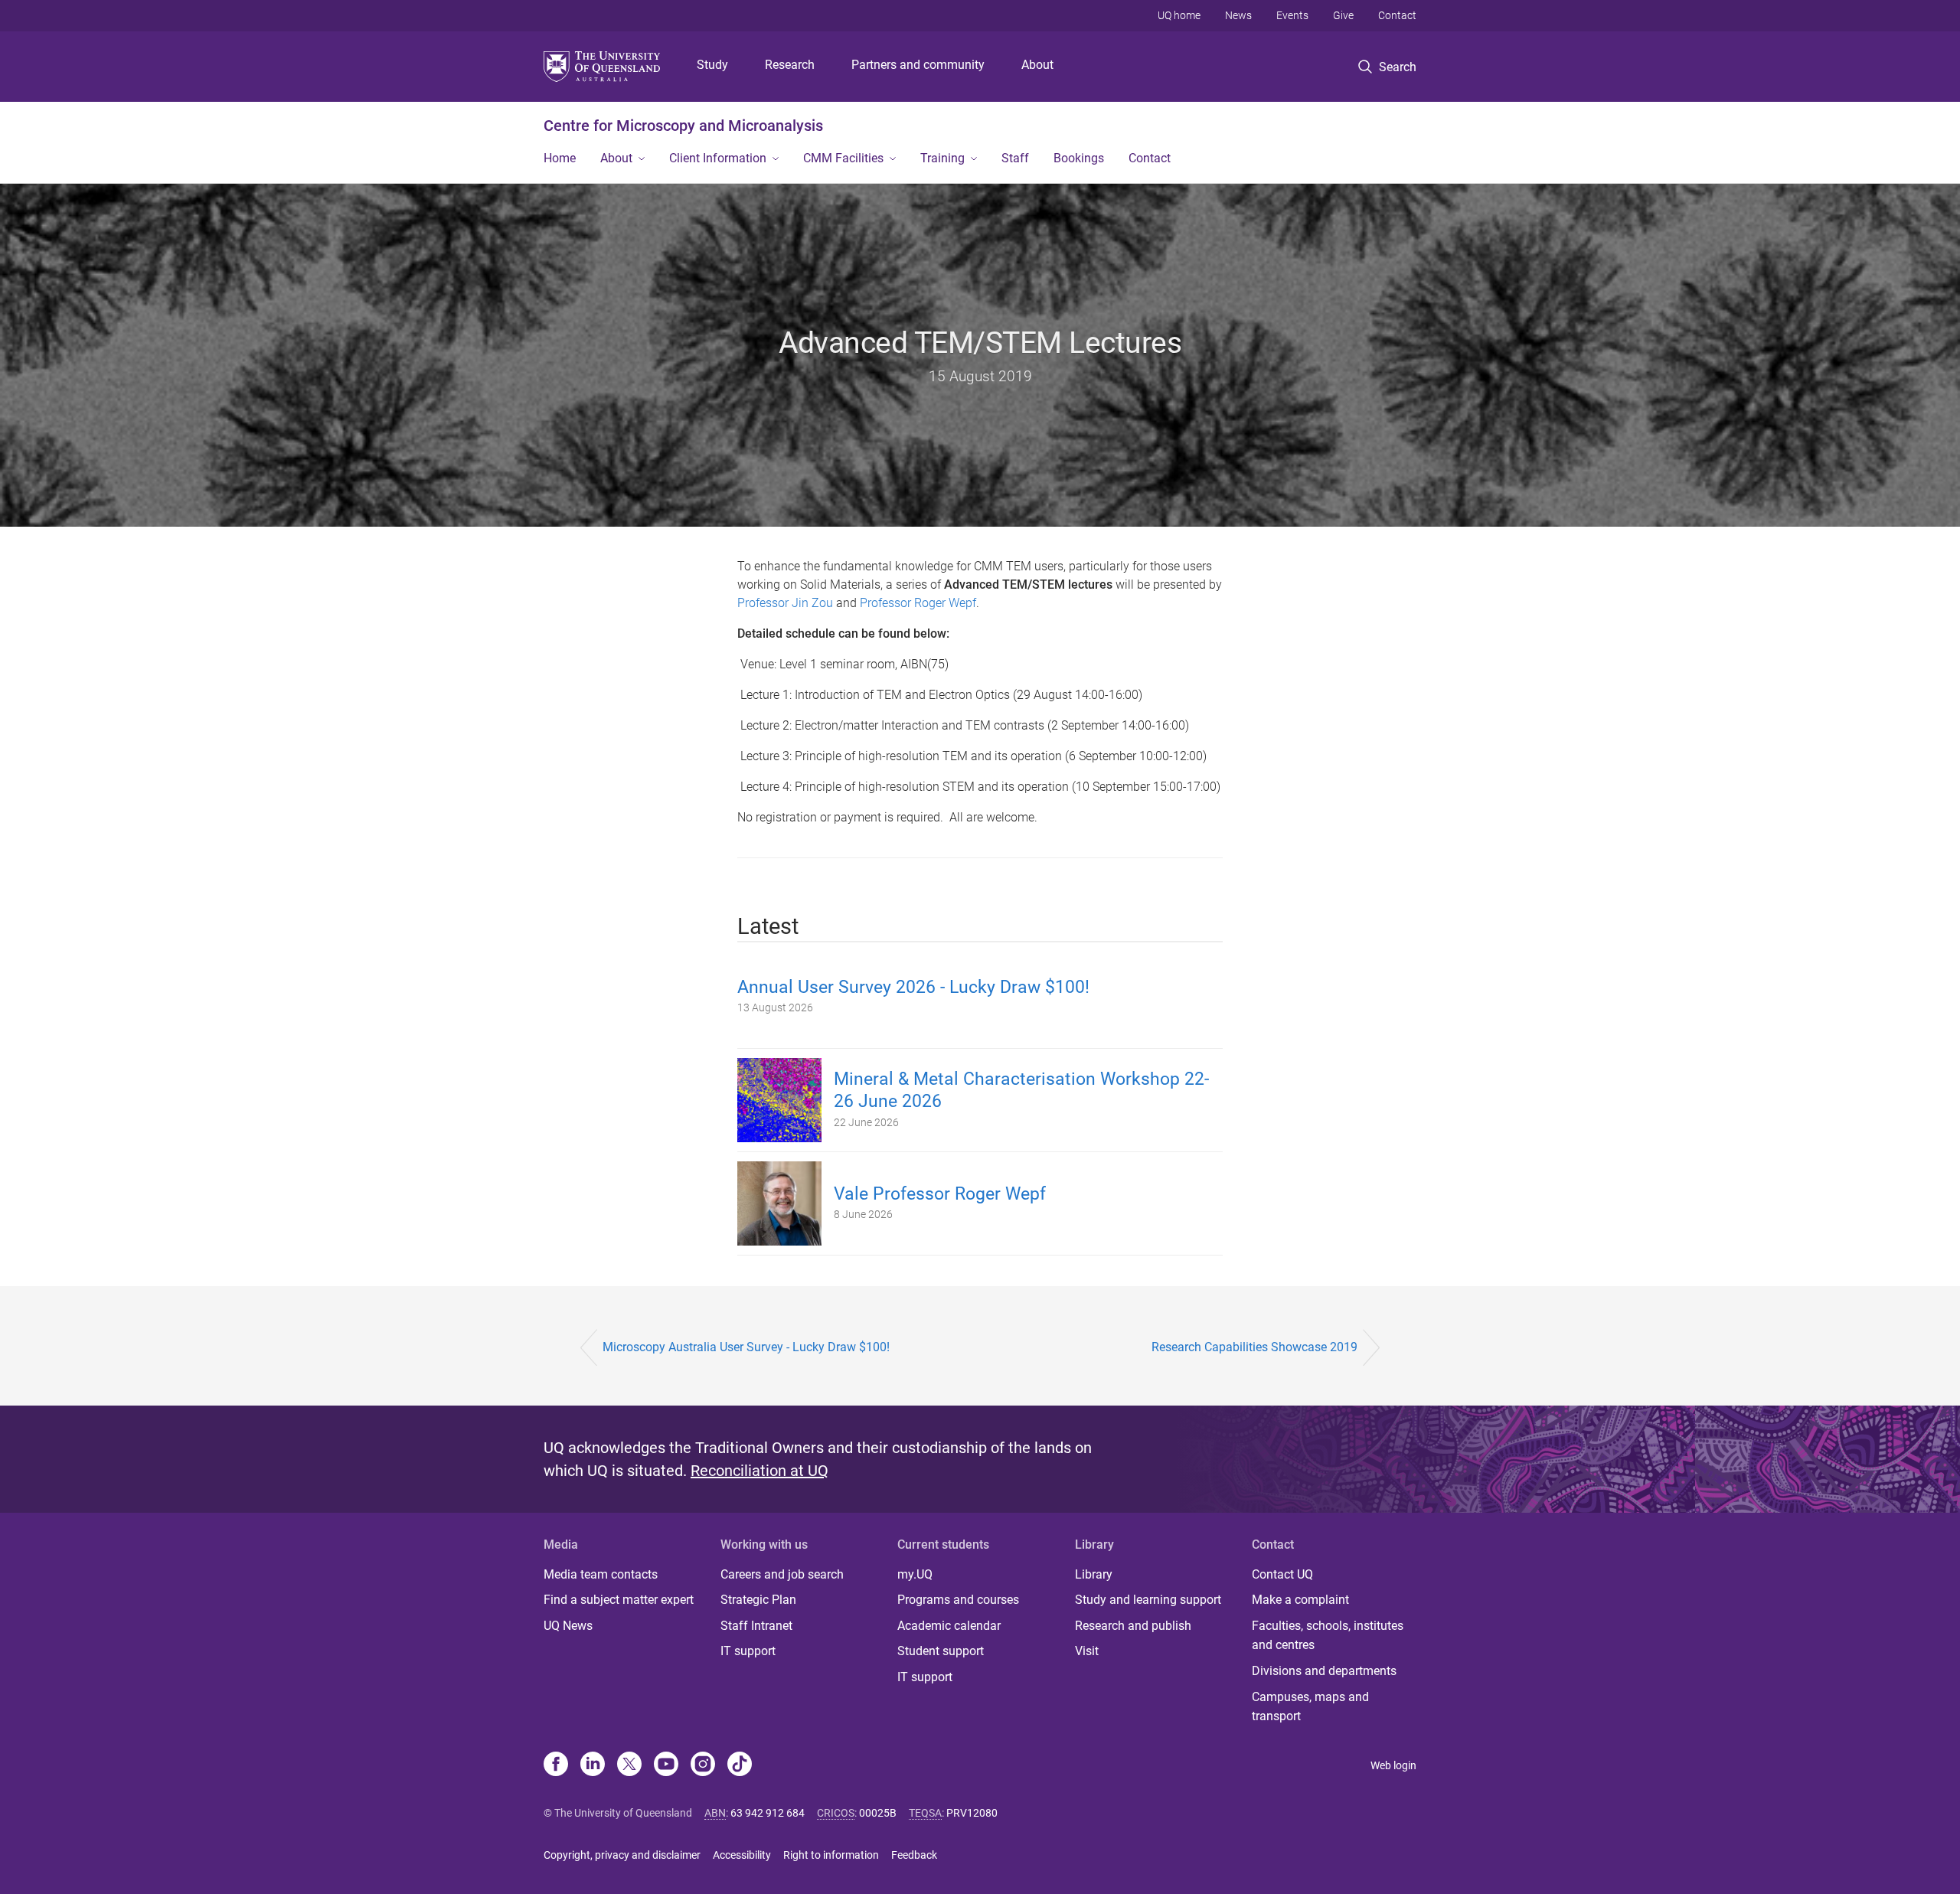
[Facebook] (556, 1765)
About (1037, 65)
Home (560, 158)
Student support (941, 1651)
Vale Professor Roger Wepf (940, 1194)
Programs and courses (958, 1600)
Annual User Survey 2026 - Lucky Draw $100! (913, 987)
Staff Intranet (756, 1626)
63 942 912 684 (768, 1813)
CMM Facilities (843, 158)
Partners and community (918, 65)
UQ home (1179, 15)
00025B (878, 1813)
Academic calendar (949, 1626)
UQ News (568, 1626)
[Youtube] (666, 1765)
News (1238, 15)
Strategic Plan (758, 1600)
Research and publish (1133, 1626)
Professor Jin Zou (785, 603)
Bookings (1079, 158)
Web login (1393, 1765)
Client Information (718, 158)
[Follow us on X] (629, 1765)
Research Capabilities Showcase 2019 (1254, 1347)
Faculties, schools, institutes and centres (1328, 1636)
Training (942, 158)
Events (1292, 15)
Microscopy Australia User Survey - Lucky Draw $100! (746, 1347)
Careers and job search (782, 1574)
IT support (748, 1651)
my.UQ (915, 1574)
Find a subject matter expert (619, 1600)
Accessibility (742, 1855)
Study (712, 65)
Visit (1087, 1651)
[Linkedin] (593, 1765)
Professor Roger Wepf (918, 603)
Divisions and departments (1324, 1671)
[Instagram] (703, 1765)
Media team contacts (601, 1574)
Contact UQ (1282, 1574)
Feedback (914, 1855)
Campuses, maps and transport (1310, 1707)
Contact (1397, 15)
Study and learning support (1148, 1600)
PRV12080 (972, 1813)
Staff (1015, 158)
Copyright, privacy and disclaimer (622, 1855)
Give (1343, 15)
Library (1094, 1574)
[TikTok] (740, 1765)
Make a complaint (1300, 1600)
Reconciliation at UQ (759, 1471)
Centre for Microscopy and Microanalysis (683, 126)
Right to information (831, 1855)
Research (790, 65)
